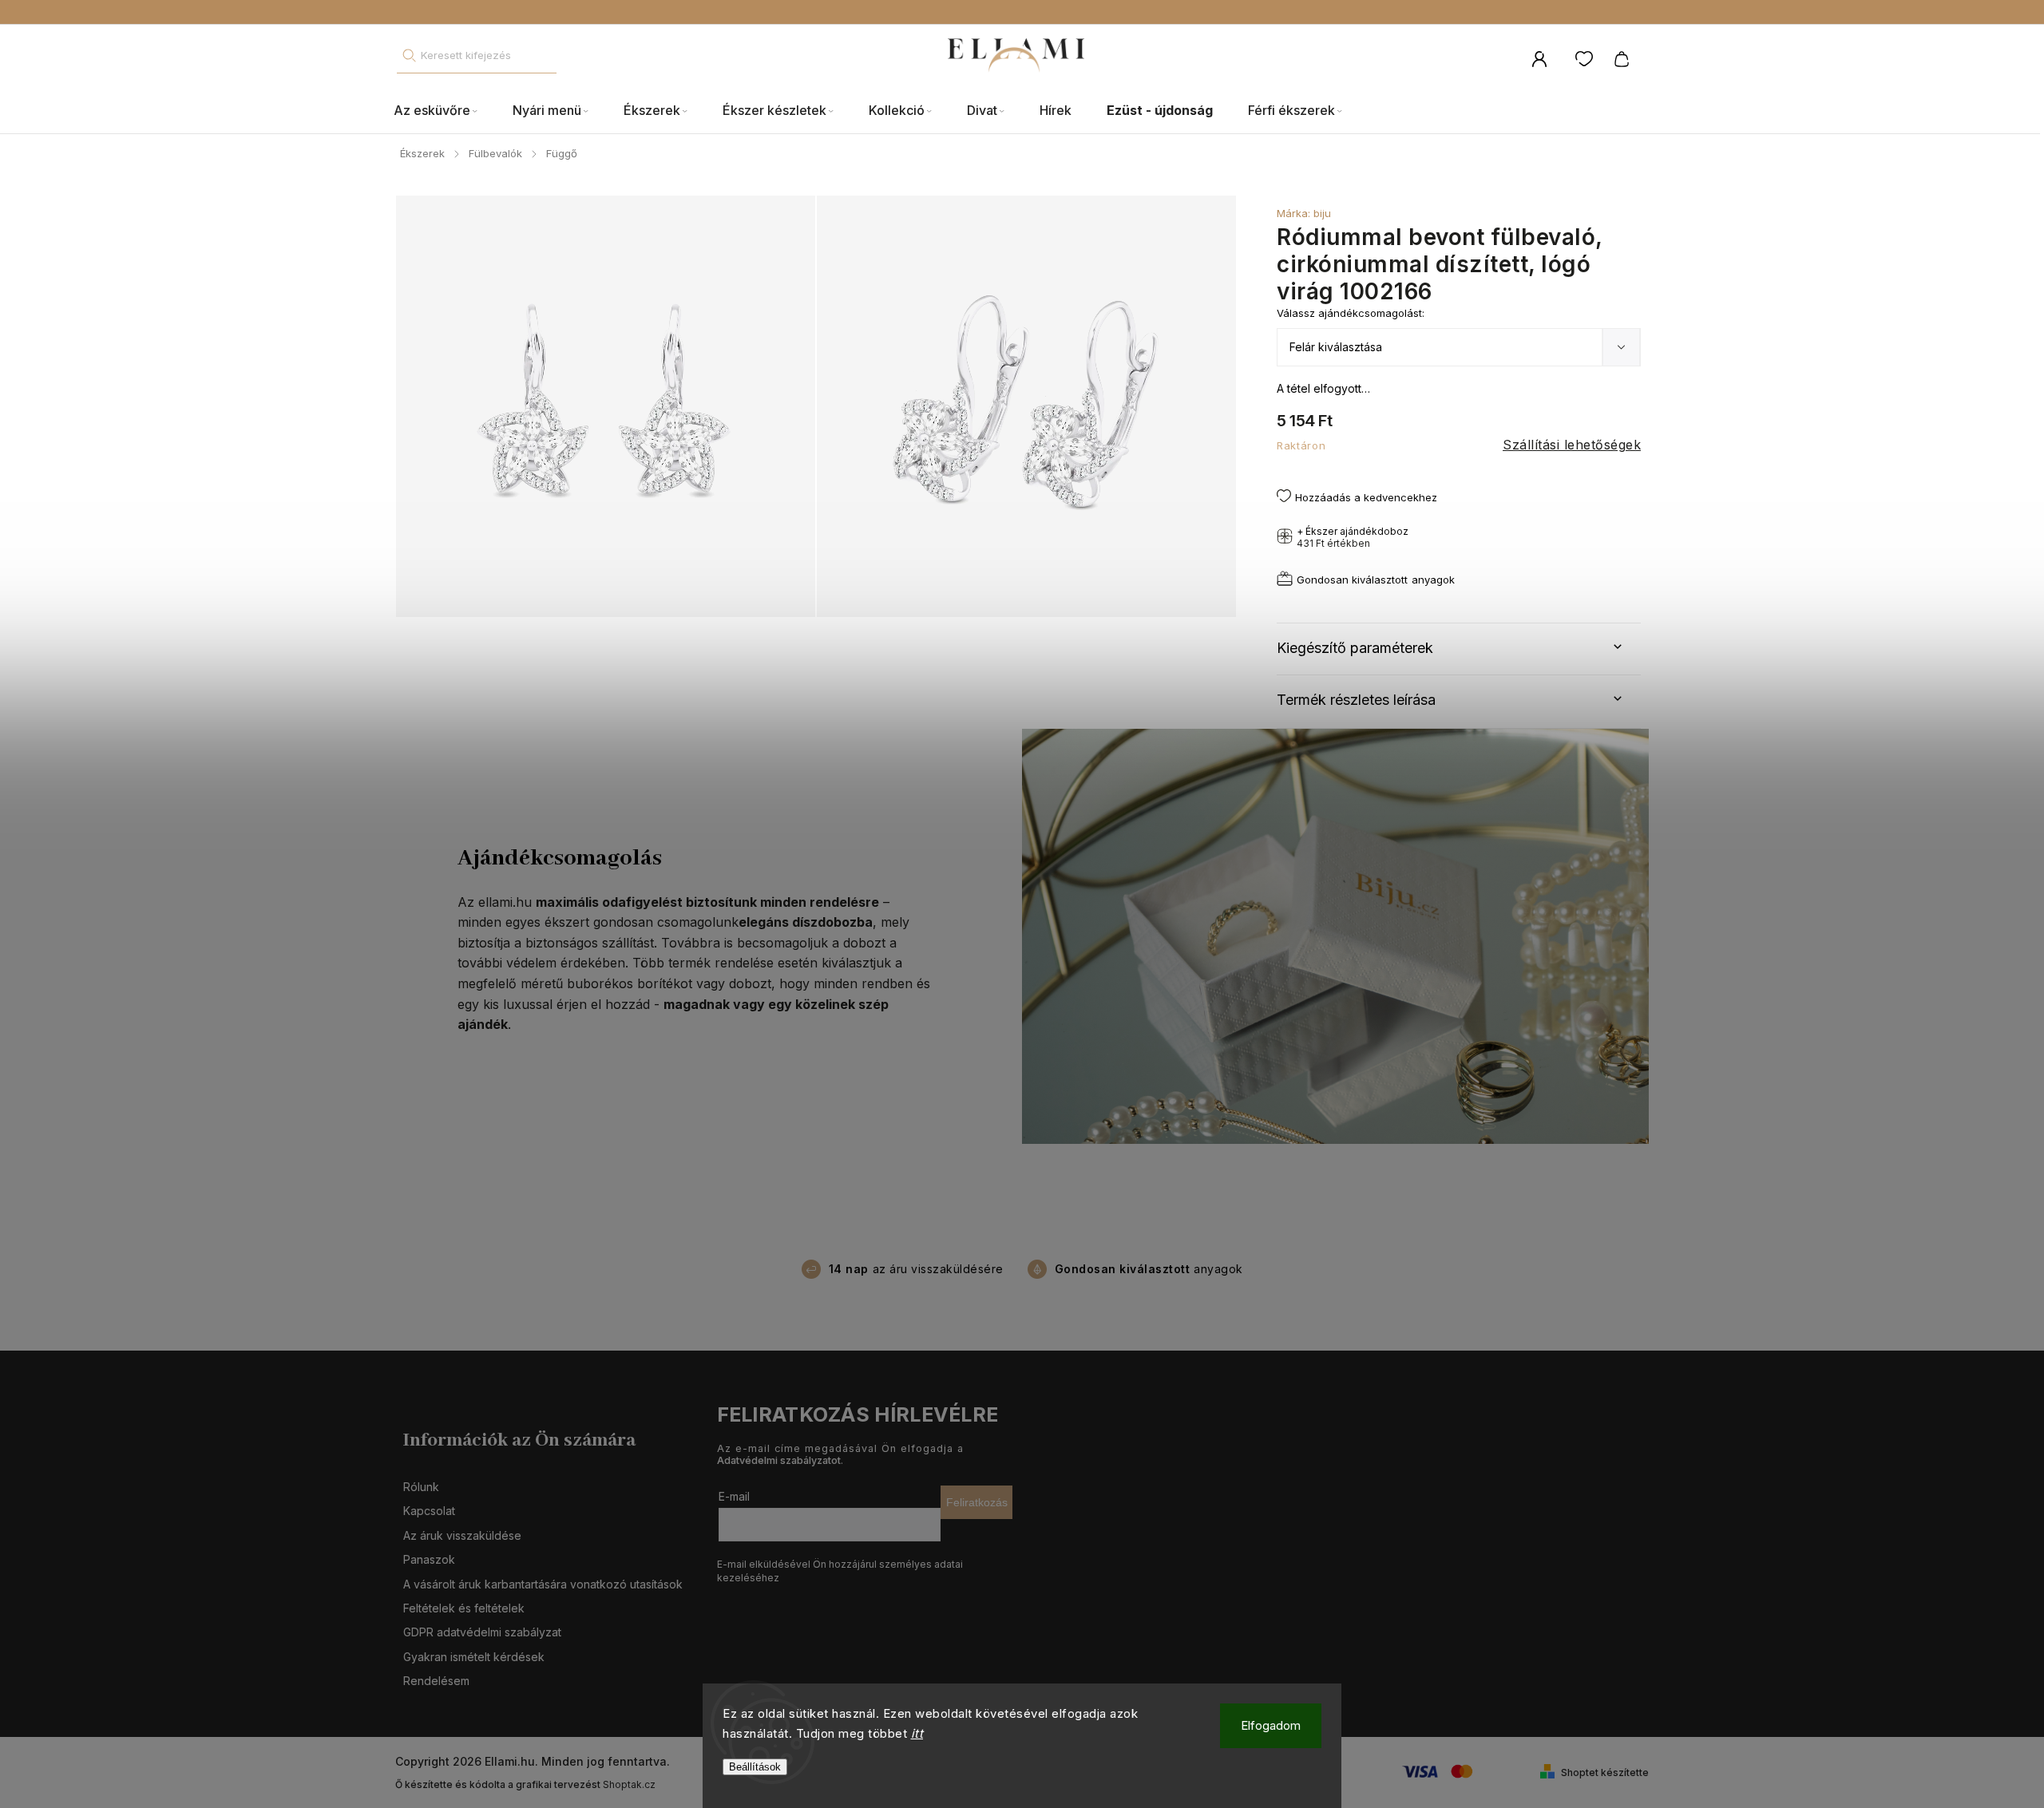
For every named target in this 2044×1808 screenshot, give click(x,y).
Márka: (1304, 213)
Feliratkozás (977, 1502)
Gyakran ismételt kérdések (474, 1657)
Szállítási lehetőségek (1572, 445)
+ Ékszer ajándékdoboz (1353, 537)
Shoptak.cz (629, 1784)
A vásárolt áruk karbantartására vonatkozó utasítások (543, 1584)
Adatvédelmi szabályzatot (779, 1460)
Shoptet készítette (1605, 1772)
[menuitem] (444, 111)
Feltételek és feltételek (464, 1608)
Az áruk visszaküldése (462, 1535)
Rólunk (421, 1487)
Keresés (409, 55)
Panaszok (429, 1559)
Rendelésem (436, 1681)
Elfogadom (1271, 1725)
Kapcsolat (429, 1511)
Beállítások (755, 1767)
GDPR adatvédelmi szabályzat (482, 1632)
